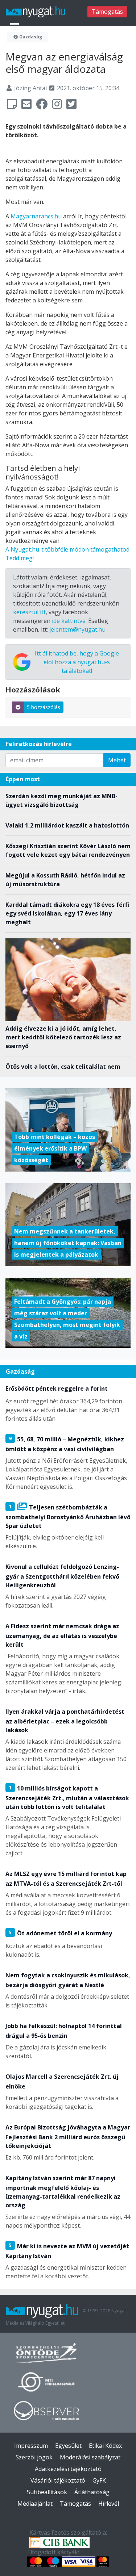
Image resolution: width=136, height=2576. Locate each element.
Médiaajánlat (35, 2504)
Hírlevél (109, 2504)
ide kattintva (69, 621)
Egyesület (68, 2446)
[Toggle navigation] (15, 27)
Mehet (117, 760)
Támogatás (107, 12)
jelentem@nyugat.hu (77, 629)
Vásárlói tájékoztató (58, 2480)
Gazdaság (30, 37)
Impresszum (31, 2446)
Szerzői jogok (34, 2457)
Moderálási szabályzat (90, 2457)
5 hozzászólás (44, 707)
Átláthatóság (92, 2492)
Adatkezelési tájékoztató (68, 2469)
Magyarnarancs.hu (36, 216)
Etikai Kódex (105, 2446)
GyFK (99, 2480)
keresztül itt (29, 612)
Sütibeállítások (47, 2492)
